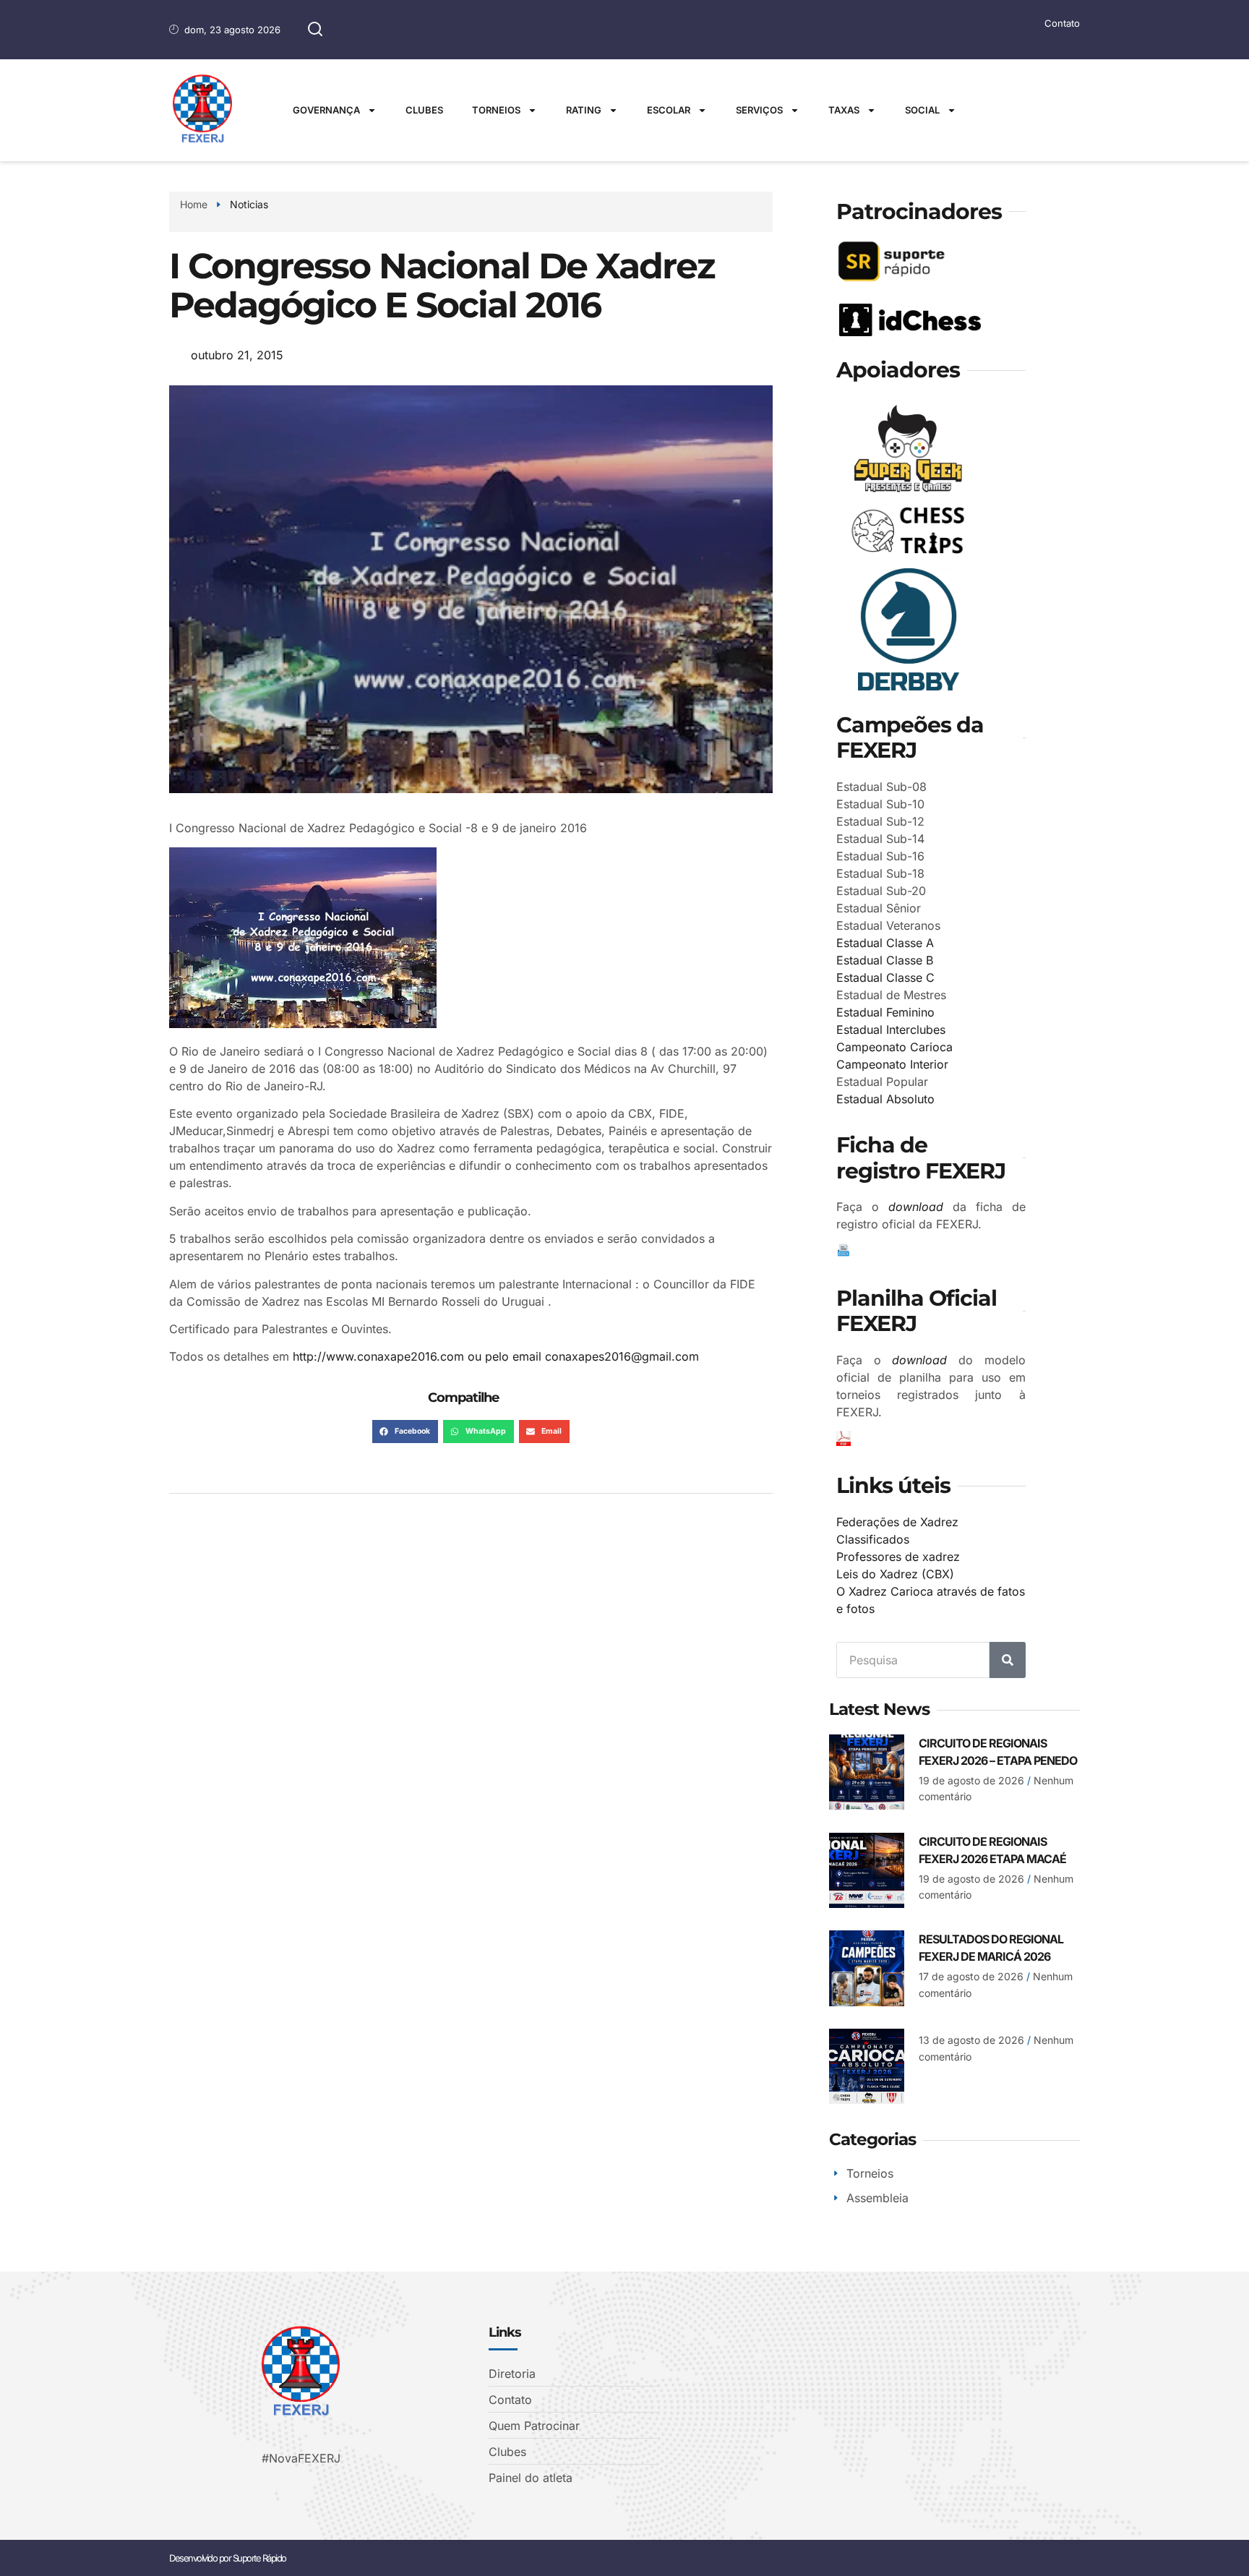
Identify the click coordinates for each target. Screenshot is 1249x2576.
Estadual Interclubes (891, 1030)
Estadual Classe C (885, 977)
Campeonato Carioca (894, 1047)
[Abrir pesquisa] (315, 30)
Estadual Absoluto (885, 1099)
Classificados (873, 1539)
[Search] (1008, 1660)
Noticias (249, 204)
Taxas (844, 110)
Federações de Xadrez (897, 1522)
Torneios (496, 110)
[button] (405, 1432)
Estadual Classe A (885, 943)
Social (922, 110)
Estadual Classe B (885, 960)
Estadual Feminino (885, 1012)
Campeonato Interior (892, 1064)
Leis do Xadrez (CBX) (895, 1574)
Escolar (669, 110)
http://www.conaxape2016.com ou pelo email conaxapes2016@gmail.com (496, 1356)
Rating (584, 110)
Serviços (759, 110)
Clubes (424, 110)
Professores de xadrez (898, 1557)
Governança (326, 110)
